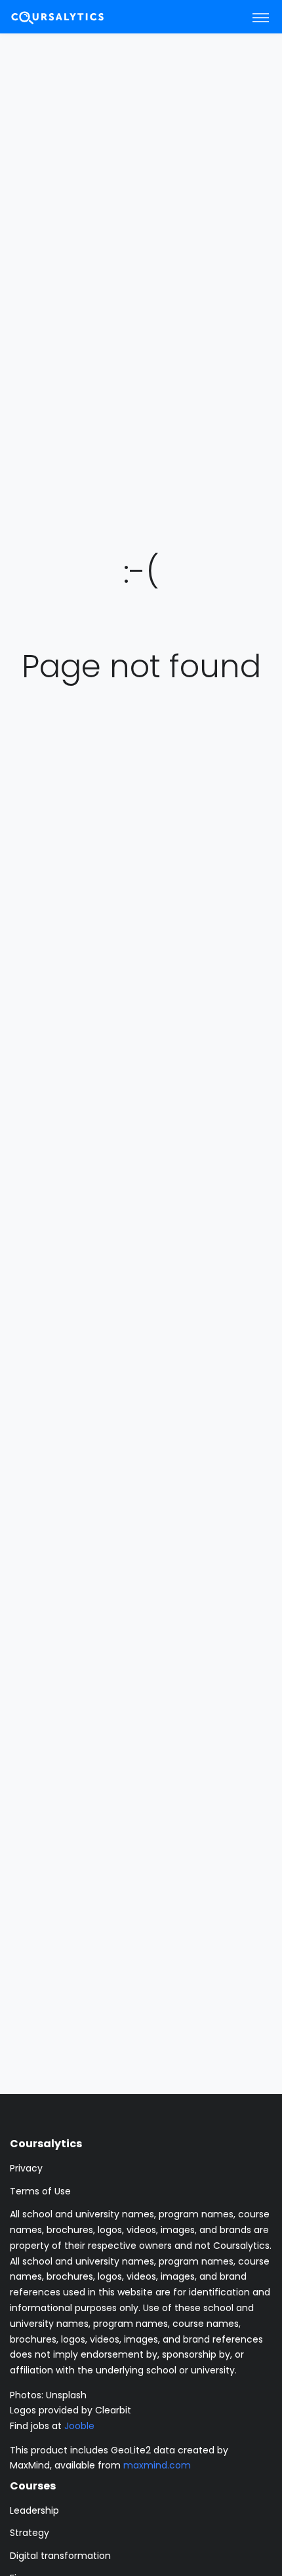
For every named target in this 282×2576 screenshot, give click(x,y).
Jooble (79, 2426)
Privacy (26, 2168)
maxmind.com (157, 2465)
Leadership (34, 2510)
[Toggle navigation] (261, 17)
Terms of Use (40, 2191)
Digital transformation (60, 2556)
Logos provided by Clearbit (70, 2410)
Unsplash (66, 2395)
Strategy (30, 2533)
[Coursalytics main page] (73, 17)
